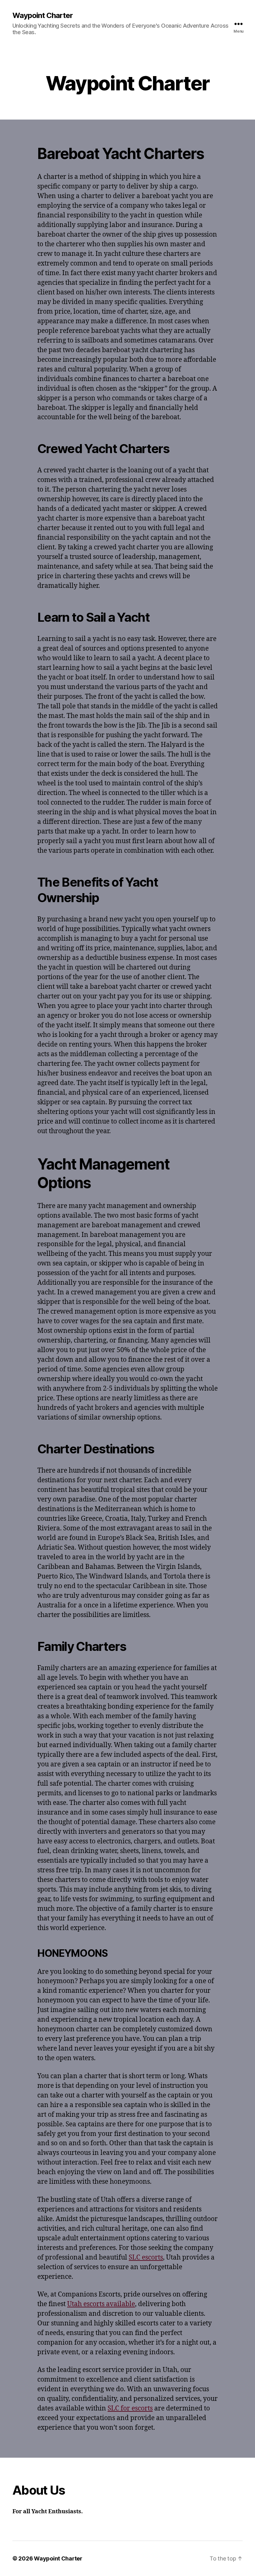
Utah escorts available (101, 2304)
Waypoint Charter (43, 16)
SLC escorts (146, 2258)
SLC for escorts (130, 2408)
